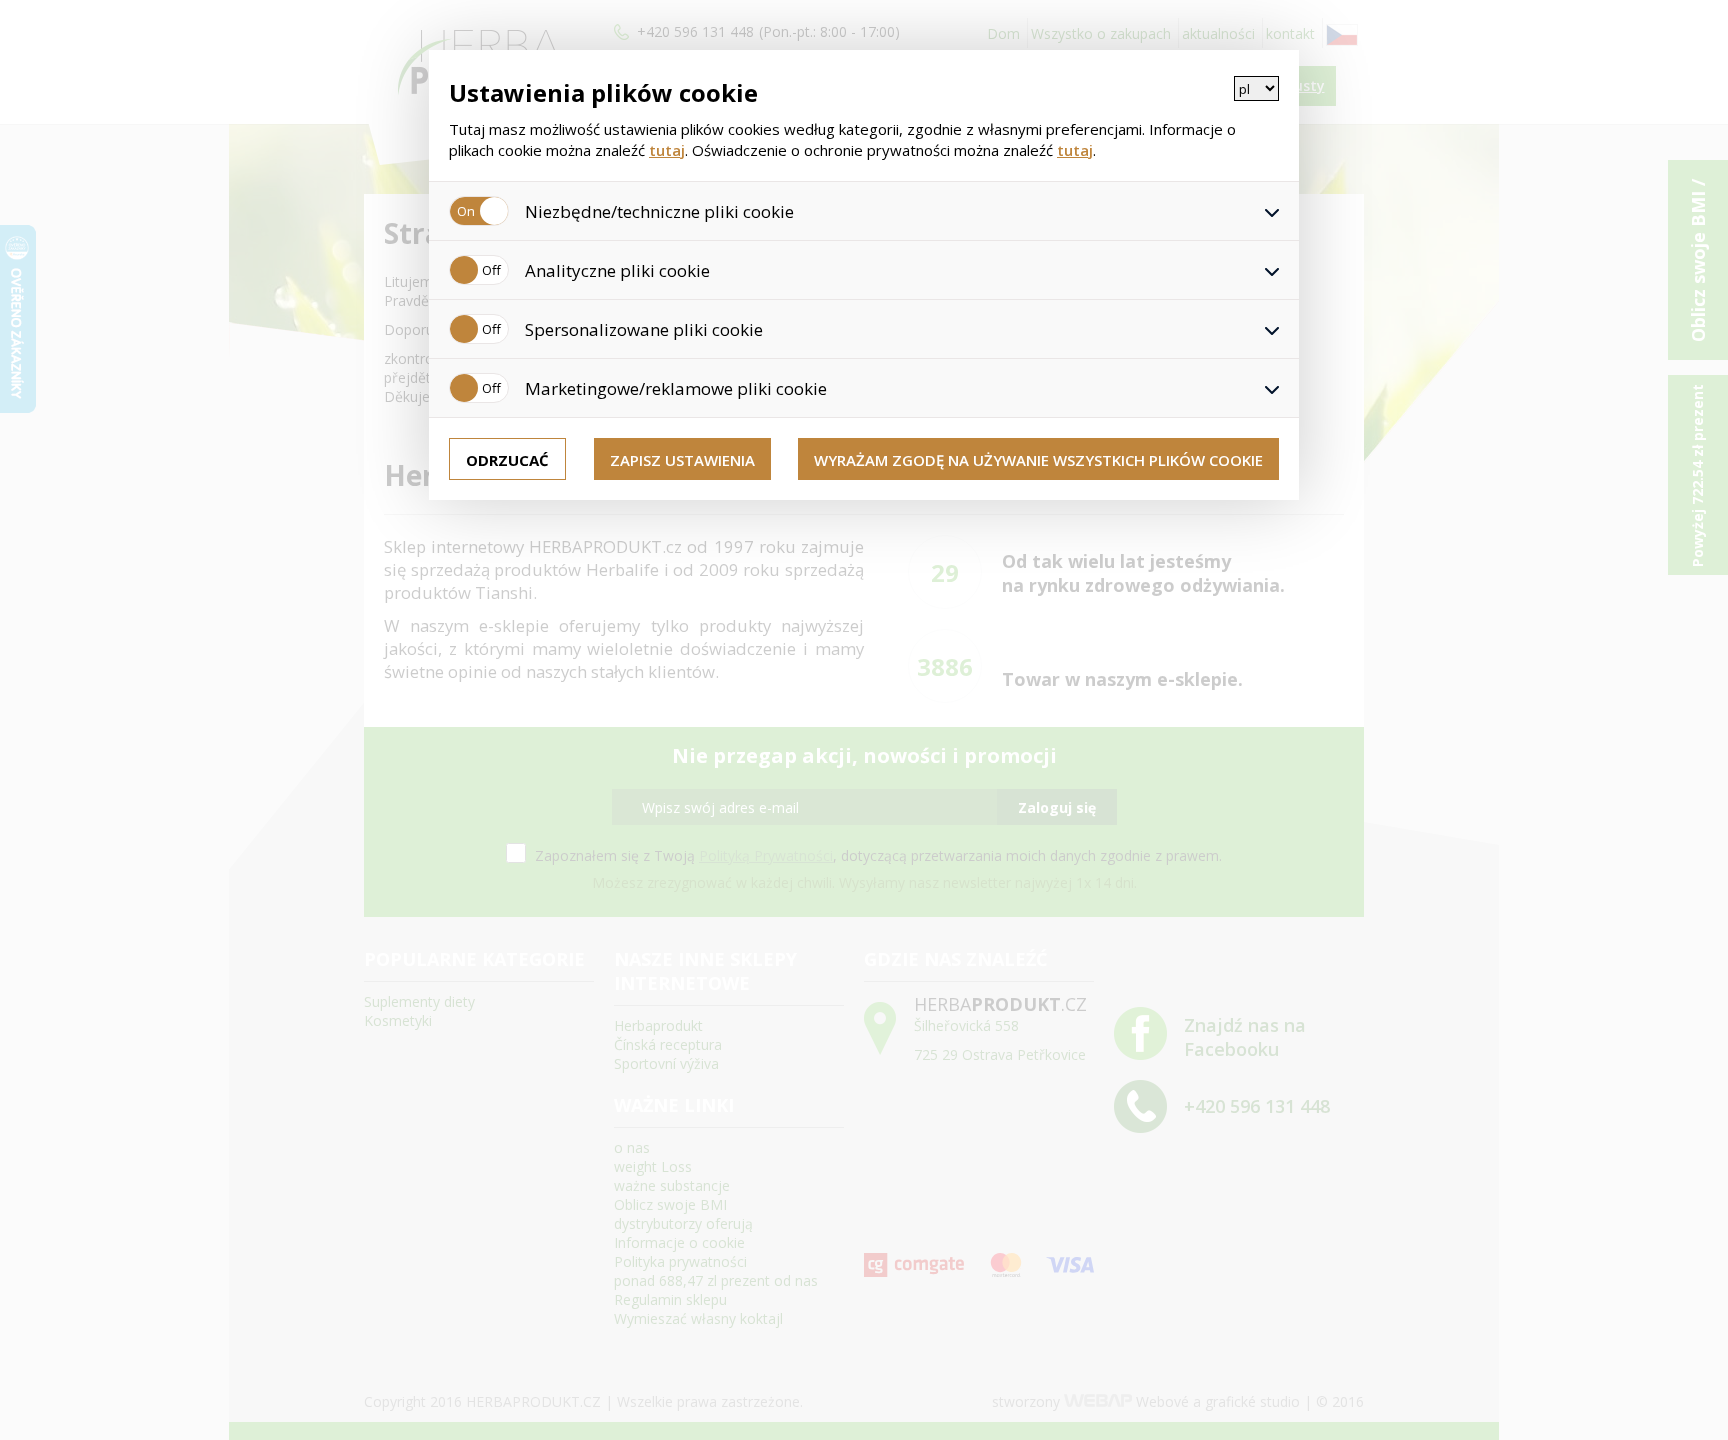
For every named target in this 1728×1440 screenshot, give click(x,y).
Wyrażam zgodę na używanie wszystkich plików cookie (1038, 460)
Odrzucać (507, 460)
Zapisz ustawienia (682, 460)
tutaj (667, 150)
